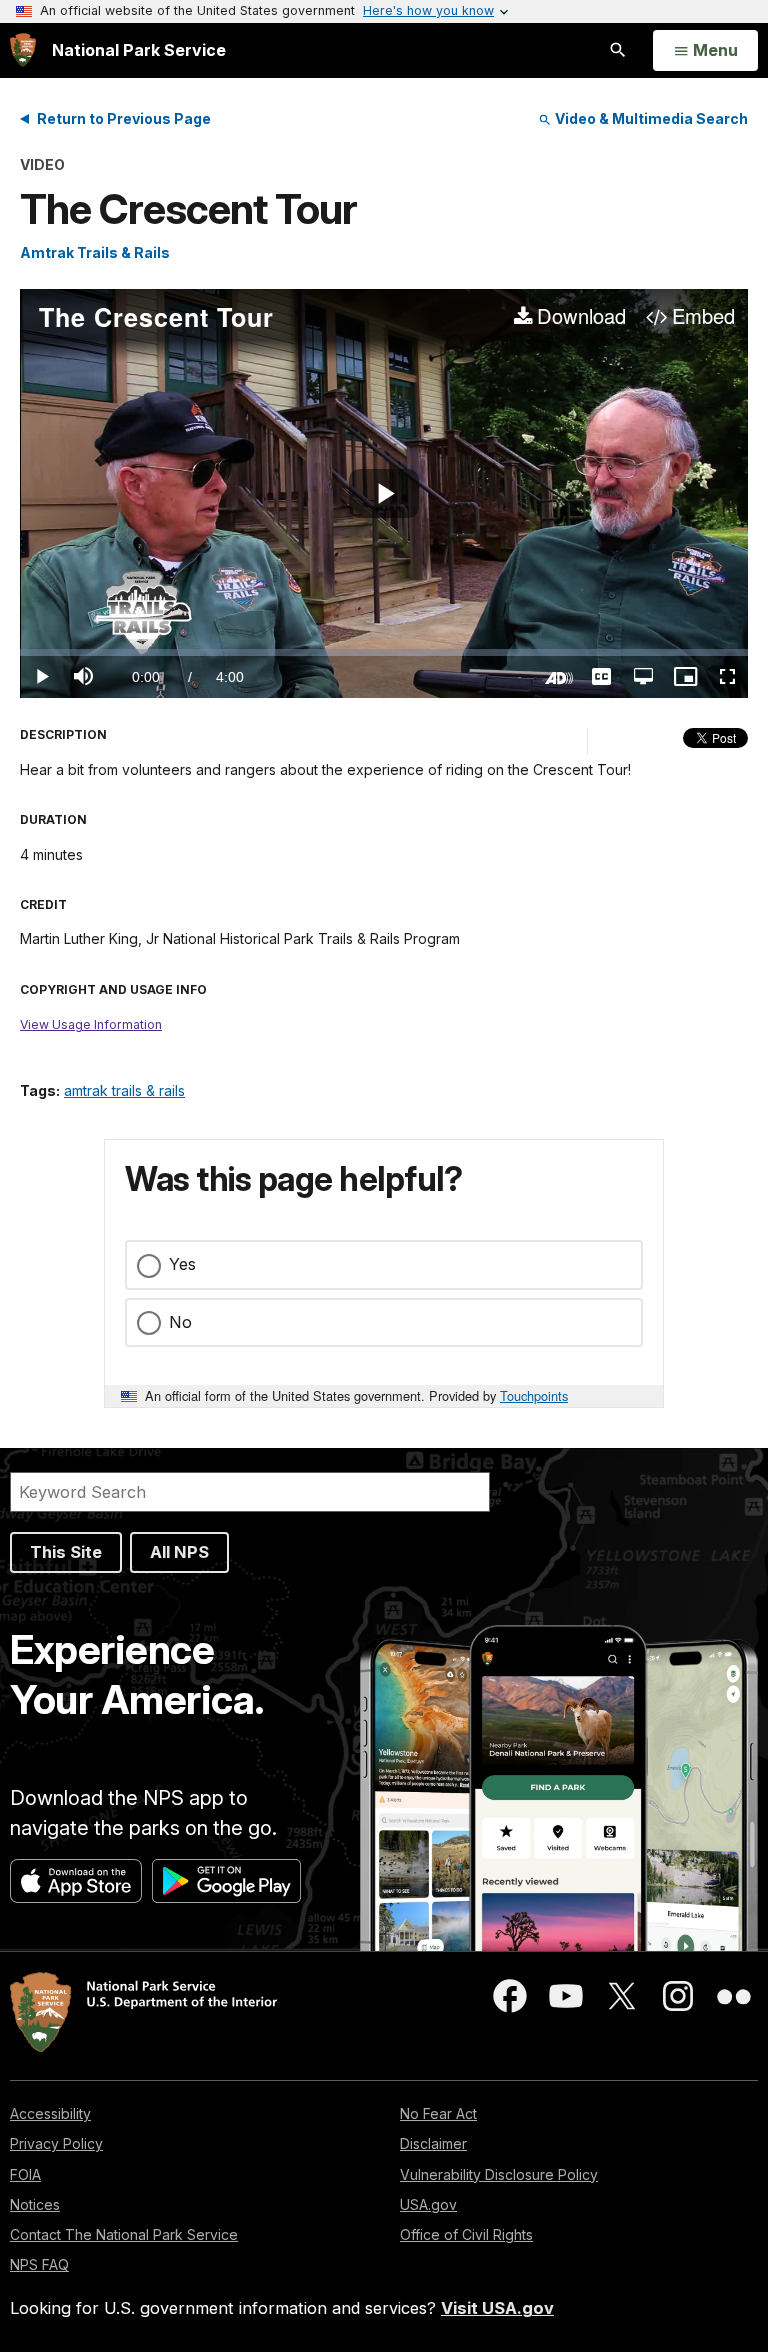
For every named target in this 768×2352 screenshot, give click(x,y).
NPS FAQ (39, 2264)
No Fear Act (438, 2113)
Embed (703, 317)
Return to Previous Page (124, 118)
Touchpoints (534, 1395)
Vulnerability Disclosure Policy (499, 2174)
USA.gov (428, 2204)
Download (581, 317)
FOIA (25, 2174)
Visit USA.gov (497, 2308)
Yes (182, 1264)
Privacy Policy (56, 2143)
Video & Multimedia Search (650, 118)
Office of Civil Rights (466, 2234)
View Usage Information (91, 1024)
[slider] (384, 652)
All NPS (179, 1552)
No (180, 1322)
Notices (35, 2204)
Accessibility (50, 2113)
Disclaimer (433, 2143)
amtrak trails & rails (124, 1090)
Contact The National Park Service (124, 2234)
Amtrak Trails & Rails (95, 252)
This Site (66, 1552)
